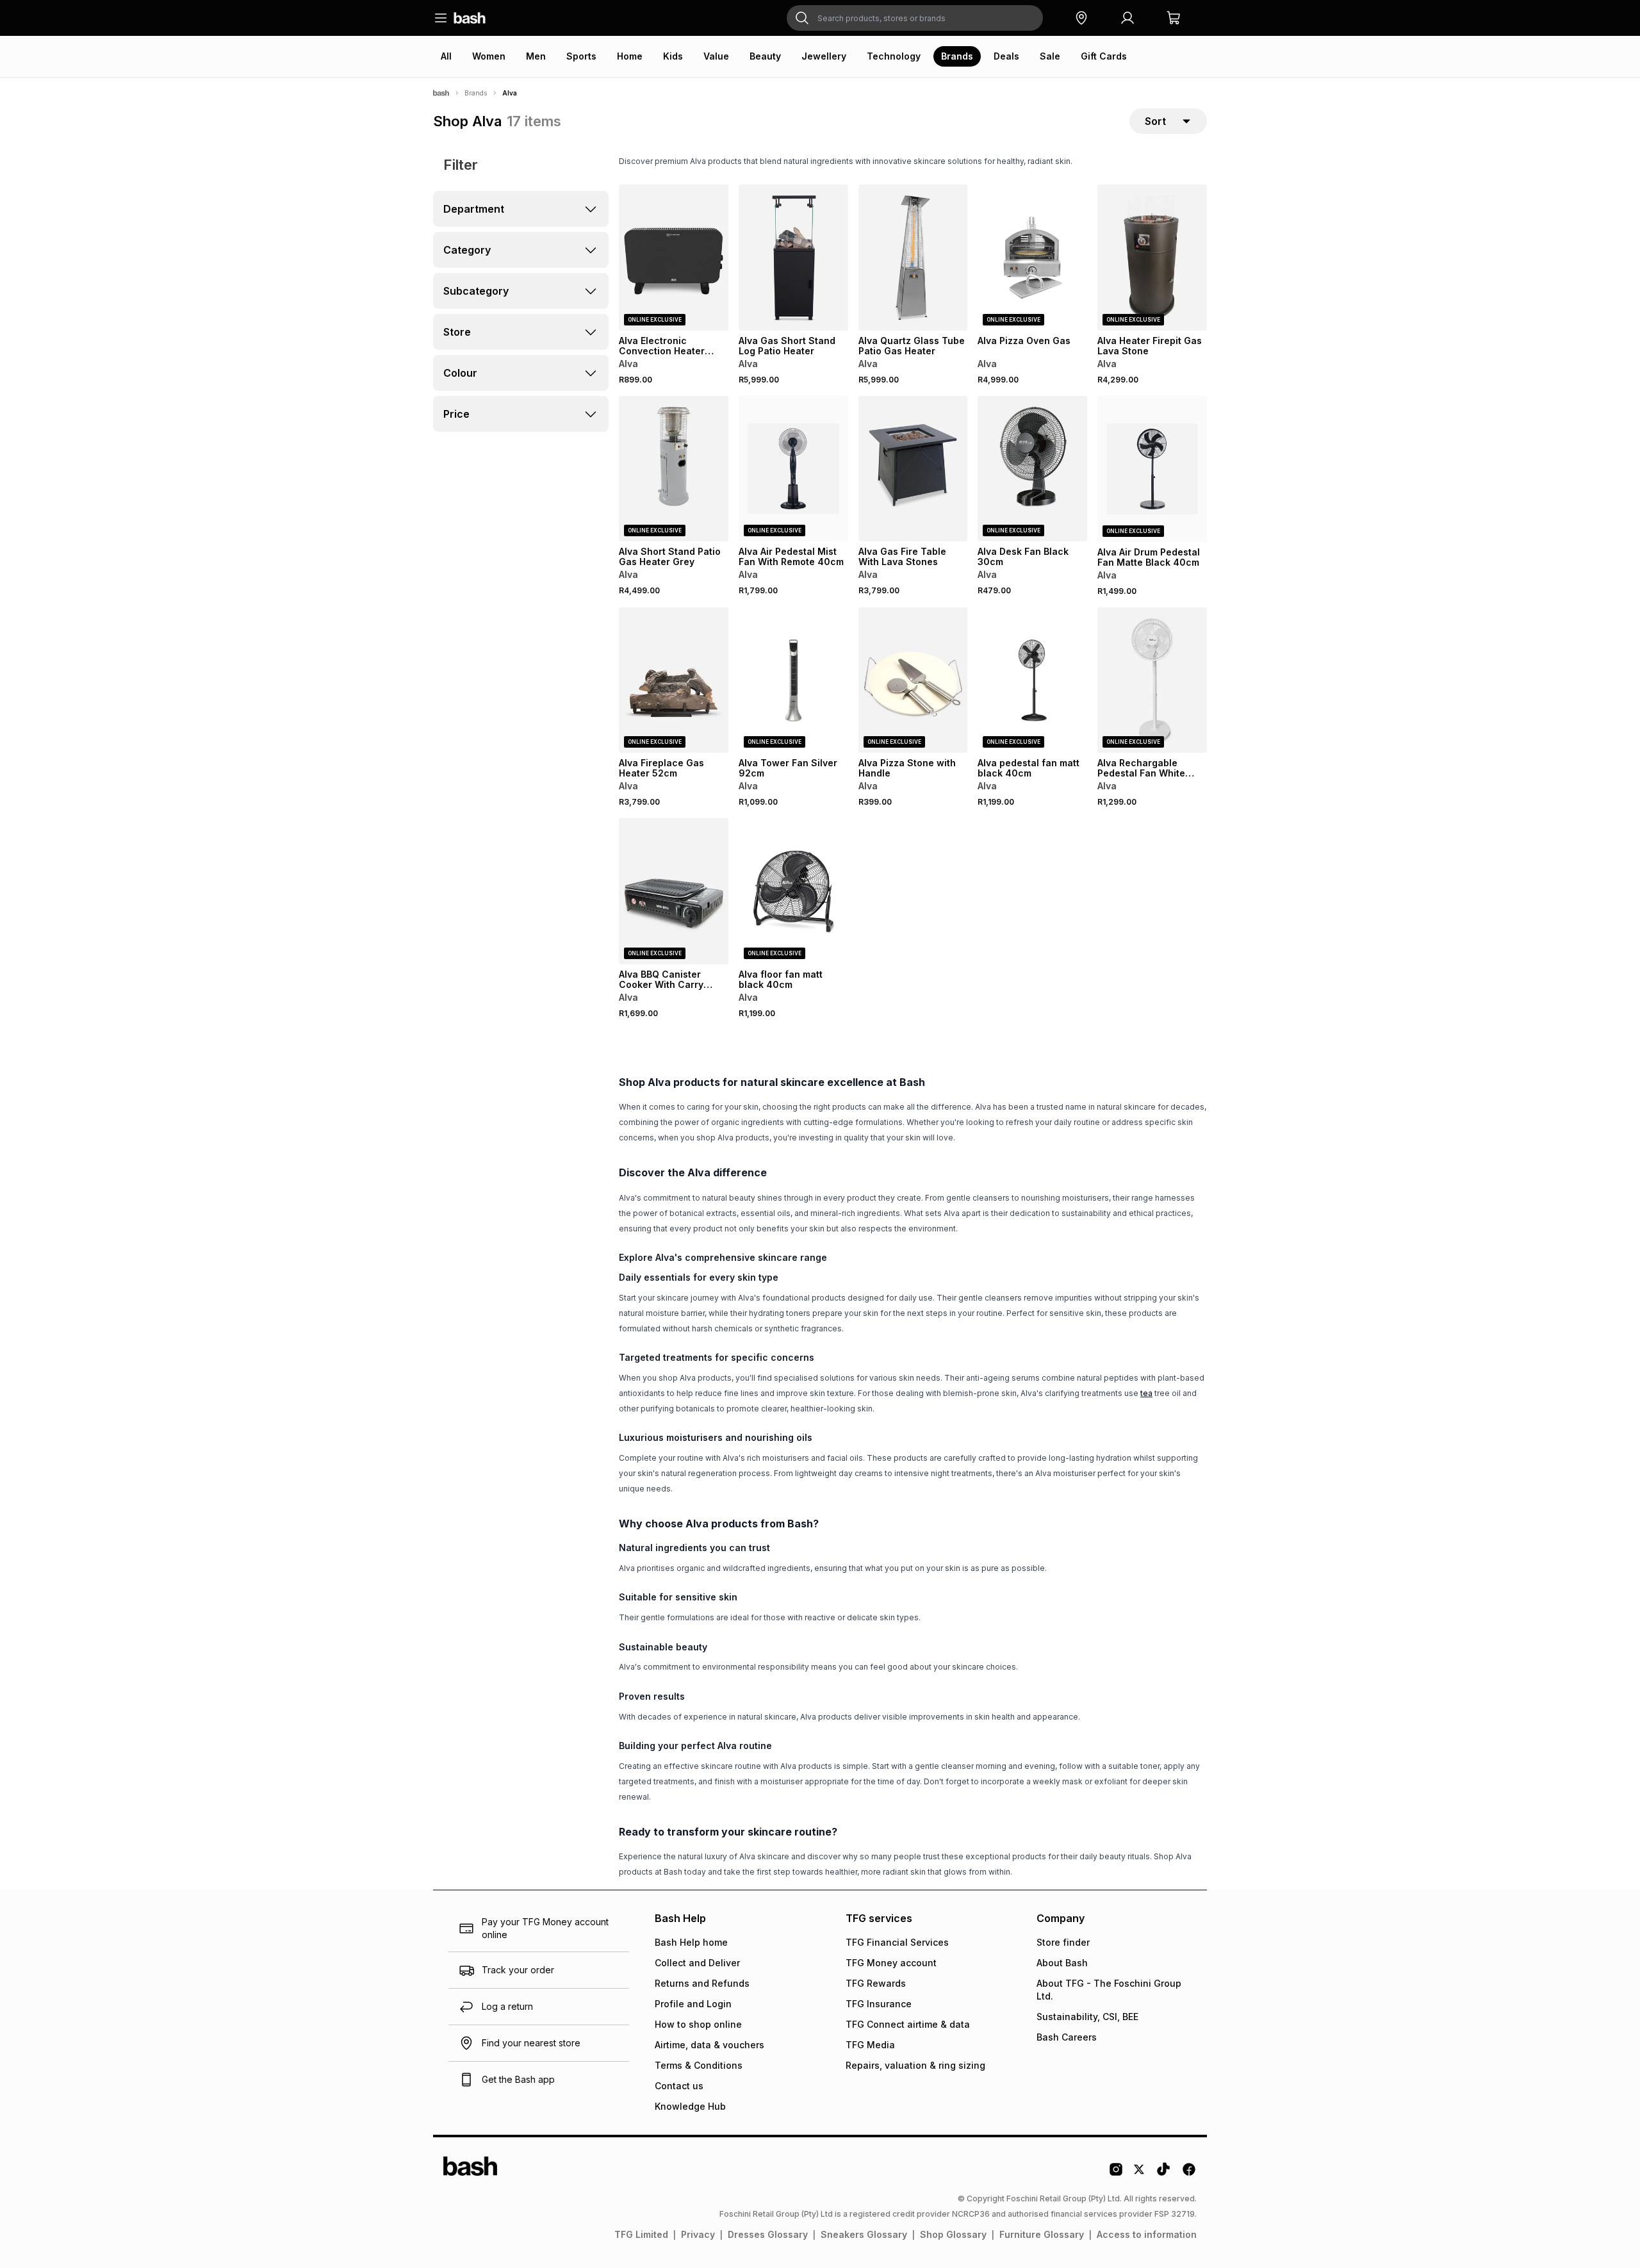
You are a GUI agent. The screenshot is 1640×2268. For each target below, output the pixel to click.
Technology (894, 56)
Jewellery (824, 56)
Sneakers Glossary (864, 2234)
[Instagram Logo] (1116, 2174)
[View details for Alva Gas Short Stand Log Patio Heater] (793, 258)
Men (536, 56)
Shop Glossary (953, 2234)
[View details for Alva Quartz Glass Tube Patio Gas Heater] (913, 258)
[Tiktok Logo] (1163, 2174)
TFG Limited (641, 2234)
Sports (581, 56)
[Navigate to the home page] (470, 18)
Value (716, 56)
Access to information (1147, 2234)
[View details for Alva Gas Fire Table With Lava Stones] (913, 469)
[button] (1081, 18)
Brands (957, 56)
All (446, 56)
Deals (1006, 56)
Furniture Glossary (1042, 2234)
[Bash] (441, 93)
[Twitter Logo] (1140, 2174)
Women (489, 56)
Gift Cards (1104, 56)
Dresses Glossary (768, 2234)
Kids (673, 56)
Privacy (698, 2234)
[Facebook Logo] (1189, 2174)
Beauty (765, 56)
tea (1146, 1393)
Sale (1050, 56)
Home (630, 56)
